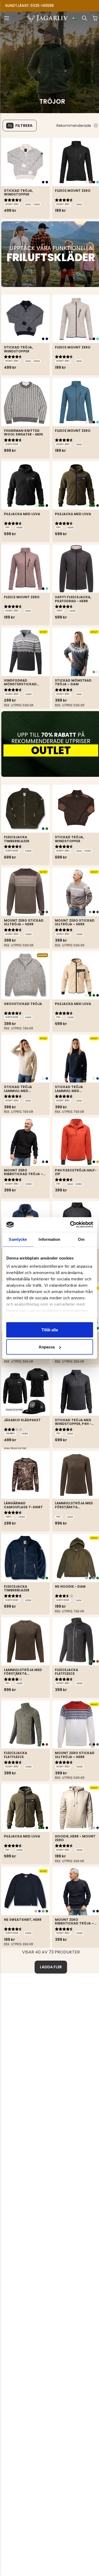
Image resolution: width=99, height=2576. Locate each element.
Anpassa (47, 1347)
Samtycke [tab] (18, 1239)
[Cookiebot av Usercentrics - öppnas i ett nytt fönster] (70, 1225)
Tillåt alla (50, 1330)
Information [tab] (49, 1239)
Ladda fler (51, 1967)
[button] (7, 18)
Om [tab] (81, 1239)
